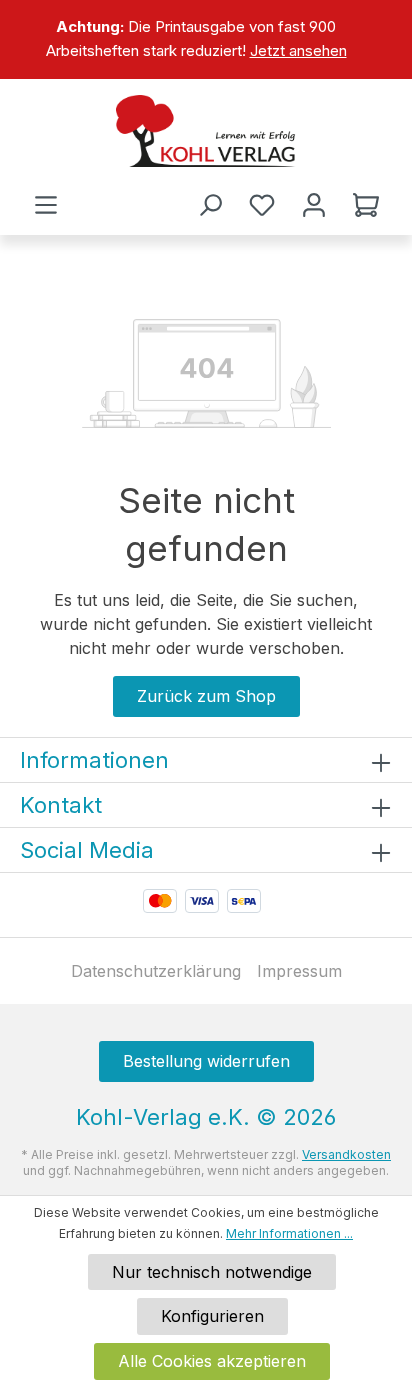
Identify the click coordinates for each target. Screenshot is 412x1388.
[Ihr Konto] (314, 205)
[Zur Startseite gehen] (206, 131)
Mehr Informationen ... (289, 1233)
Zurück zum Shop (206, 696)
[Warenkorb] (366, 205)
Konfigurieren (212, 1316)
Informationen (94, 760)
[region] (206, 39)
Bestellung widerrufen (206, 1061)
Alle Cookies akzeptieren (212, 1361)
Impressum (299, 971)
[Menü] (46, 205)
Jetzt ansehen (298, 50)
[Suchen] (210, 205)
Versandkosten (346, 1154)
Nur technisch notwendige (212, 1272)
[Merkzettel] (262, 205)
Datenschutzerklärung (156, 971)
